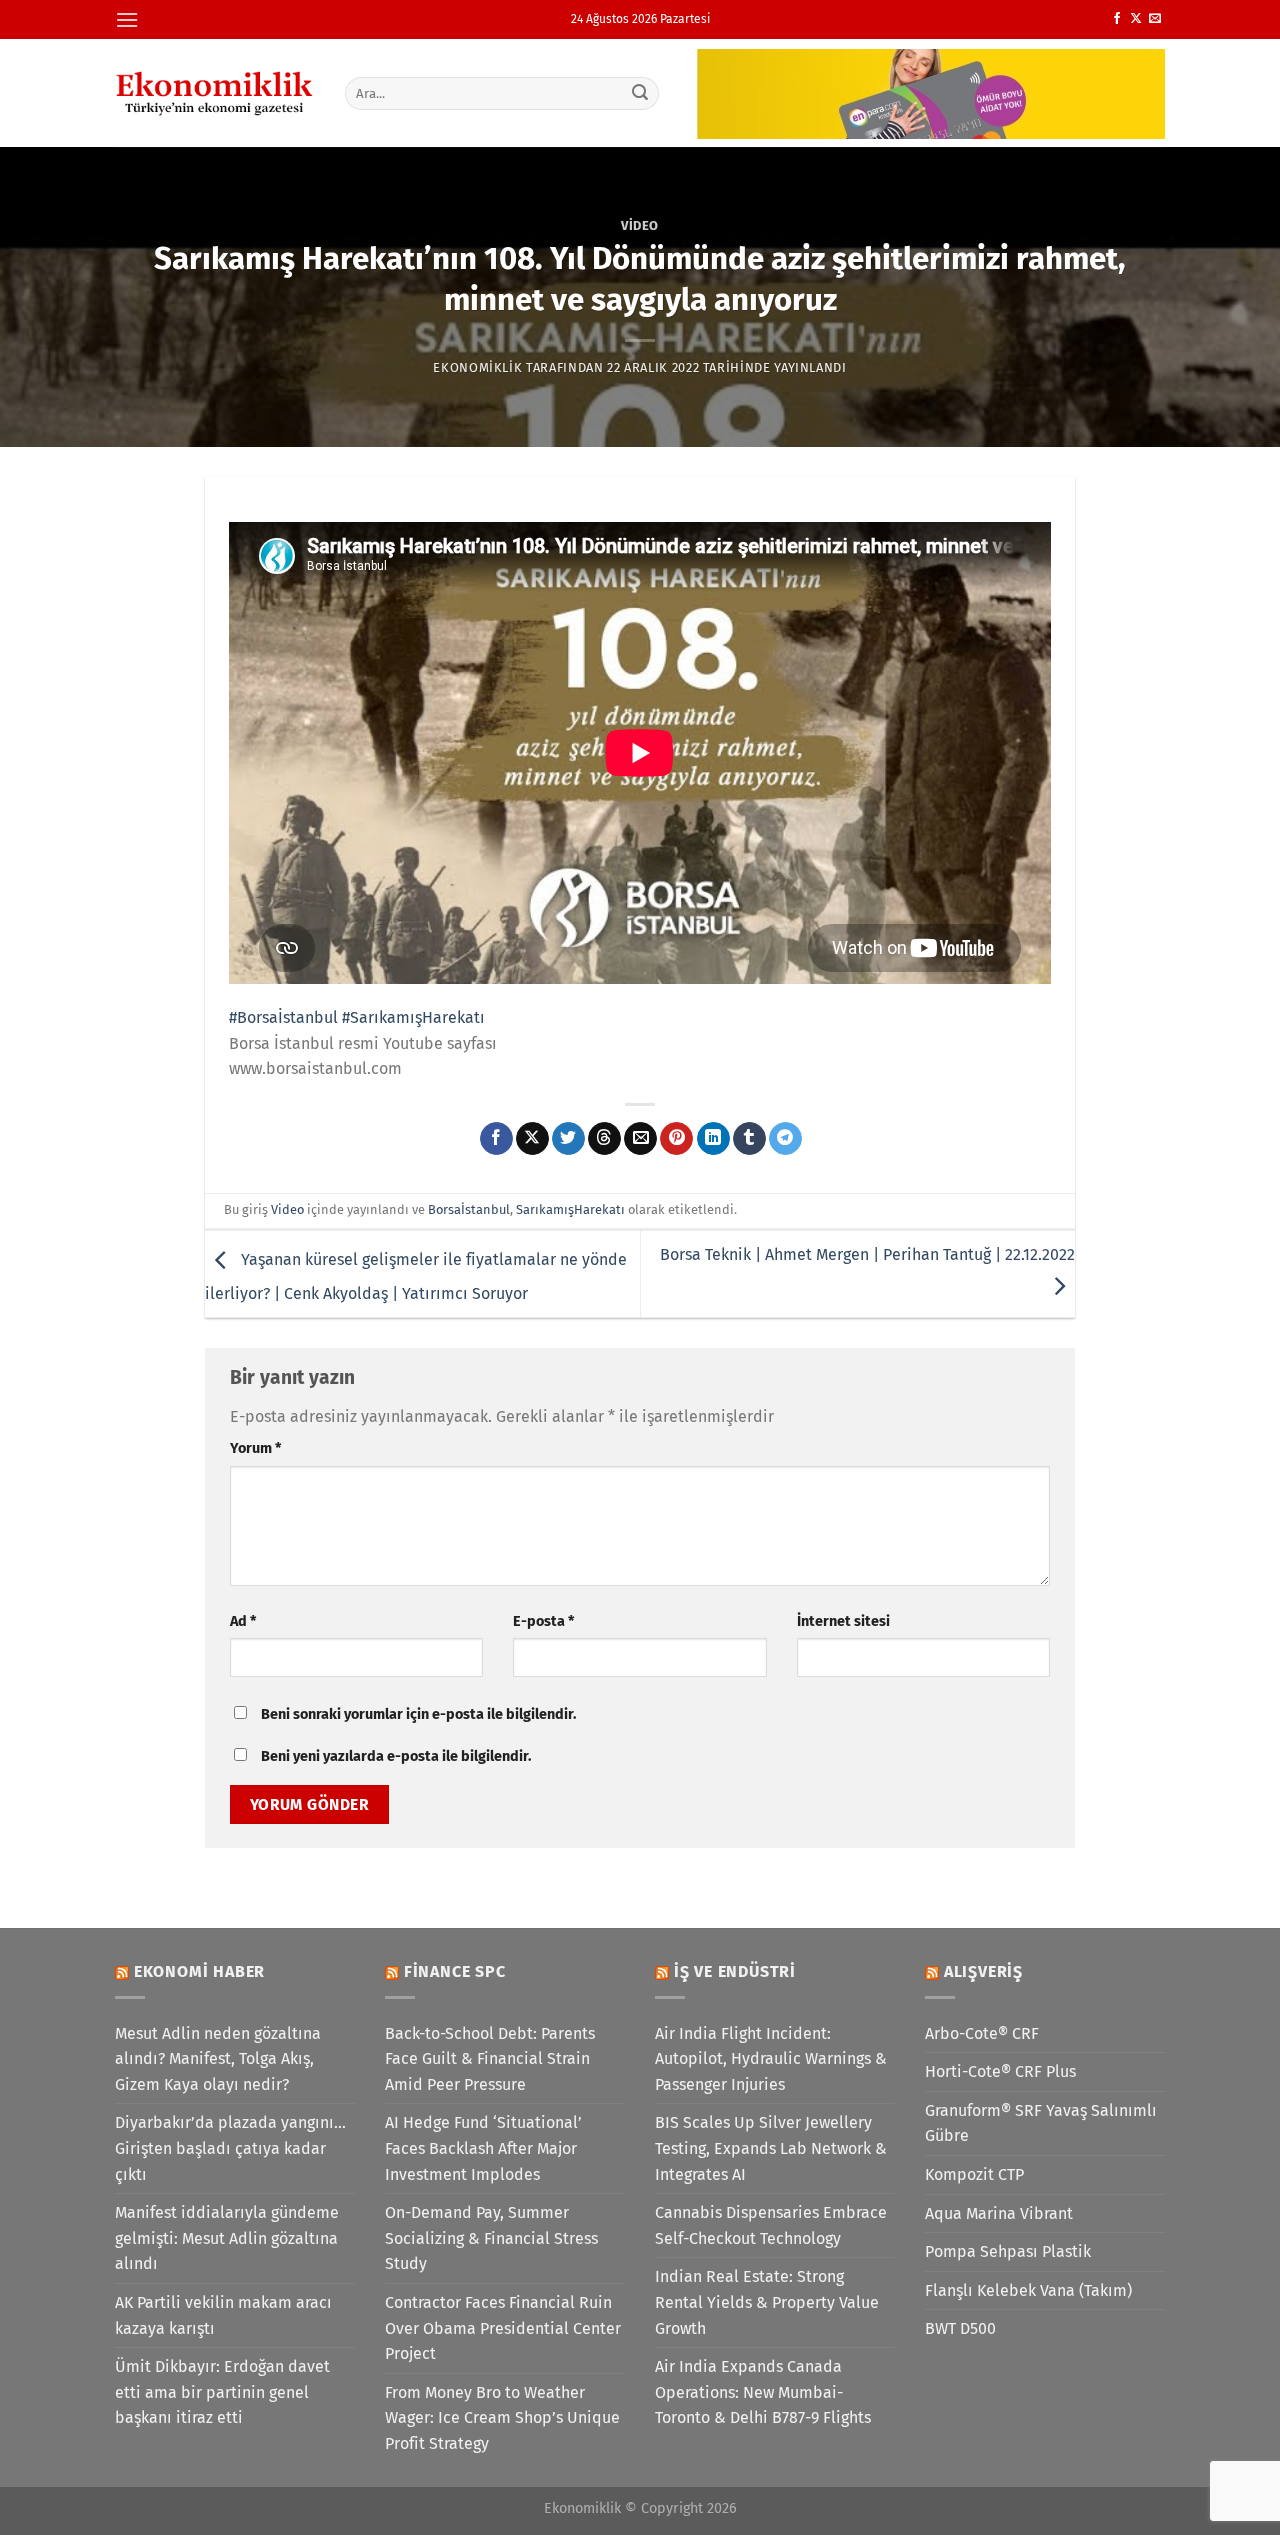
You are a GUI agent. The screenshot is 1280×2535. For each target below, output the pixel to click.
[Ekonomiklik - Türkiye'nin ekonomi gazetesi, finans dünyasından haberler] (215, 93)
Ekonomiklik (477, 367)
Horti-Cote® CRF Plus (1000, 2071)
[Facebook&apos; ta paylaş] (496, 1139)
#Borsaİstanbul (283, 1017)
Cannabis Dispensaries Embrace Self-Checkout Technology (771, 2225)
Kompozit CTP (974, 2174)
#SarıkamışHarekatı (413, 1017)
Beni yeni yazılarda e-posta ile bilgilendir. (396, 1756)
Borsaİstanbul (469, 1209)
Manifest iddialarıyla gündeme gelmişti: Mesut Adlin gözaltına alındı (227, 2238)
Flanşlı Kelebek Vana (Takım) (1028, 2290)
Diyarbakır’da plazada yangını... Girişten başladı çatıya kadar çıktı (230, 2148)
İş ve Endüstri (735, 1971)
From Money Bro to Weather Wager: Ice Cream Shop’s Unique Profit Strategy (502, 2418)
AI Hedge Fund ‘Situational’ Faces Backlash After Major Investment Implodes (483, 2148)
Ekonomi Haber (199, 1971)
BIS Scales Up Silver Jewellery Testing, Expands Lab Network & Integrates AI (771, 2148)
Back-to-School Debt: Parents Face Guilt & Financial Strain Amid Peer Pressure (490, 2059)
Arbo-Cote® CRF (982, 2033)
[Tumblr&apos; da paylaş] (749, 1139)
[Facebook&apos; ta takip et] (1117, 19)
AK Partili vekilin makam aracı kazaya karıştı (223, 2315)
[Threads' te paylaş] (604, 1139)
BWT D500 (960, 2328)
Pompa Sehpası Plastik (1008, 2251)
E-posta (543, 1621)
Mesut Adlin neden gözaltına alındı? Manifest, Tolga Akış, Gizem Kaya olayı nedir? (218, 2059)
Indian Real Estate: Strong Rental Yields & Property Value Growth (767, 2302)
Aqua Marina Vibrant (999, 2213)
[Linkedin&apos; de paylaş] (713, 1139)
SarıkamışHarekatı (570, 1209)
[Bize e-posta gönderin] (1155, 19)
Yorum (255, 1448)
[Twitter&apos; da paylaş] (568, 1139)
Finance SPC (455, 1971)
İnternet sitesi (843, 1621)
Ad (243, 1621)
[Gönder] (641, 93)
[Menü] (127, 19)
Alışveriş (983, 1971)
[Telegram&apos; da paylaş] (785, 1139)
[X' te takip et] (1136, 19)
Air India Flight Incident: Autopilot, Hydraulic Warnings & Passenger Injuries (771, 2059)
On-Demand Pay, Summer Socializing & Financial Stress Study (491, 2238)
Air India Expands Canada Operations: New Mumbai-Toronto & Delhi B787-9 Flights (763, 2392)
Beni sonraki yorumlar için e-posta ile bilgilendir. (418, 1714)
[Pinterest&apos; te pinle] (676, 1139)
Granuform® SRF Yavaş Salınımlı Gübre (1041, 2123)
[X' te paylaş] (532, 1139)
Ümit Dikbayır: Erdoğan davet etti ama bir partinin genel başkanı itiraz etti (222, 2392)
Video (640, 225)
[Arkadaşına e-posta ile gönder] (640, 1139)
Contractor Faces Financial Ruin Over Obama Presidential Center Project (503, 2328)
